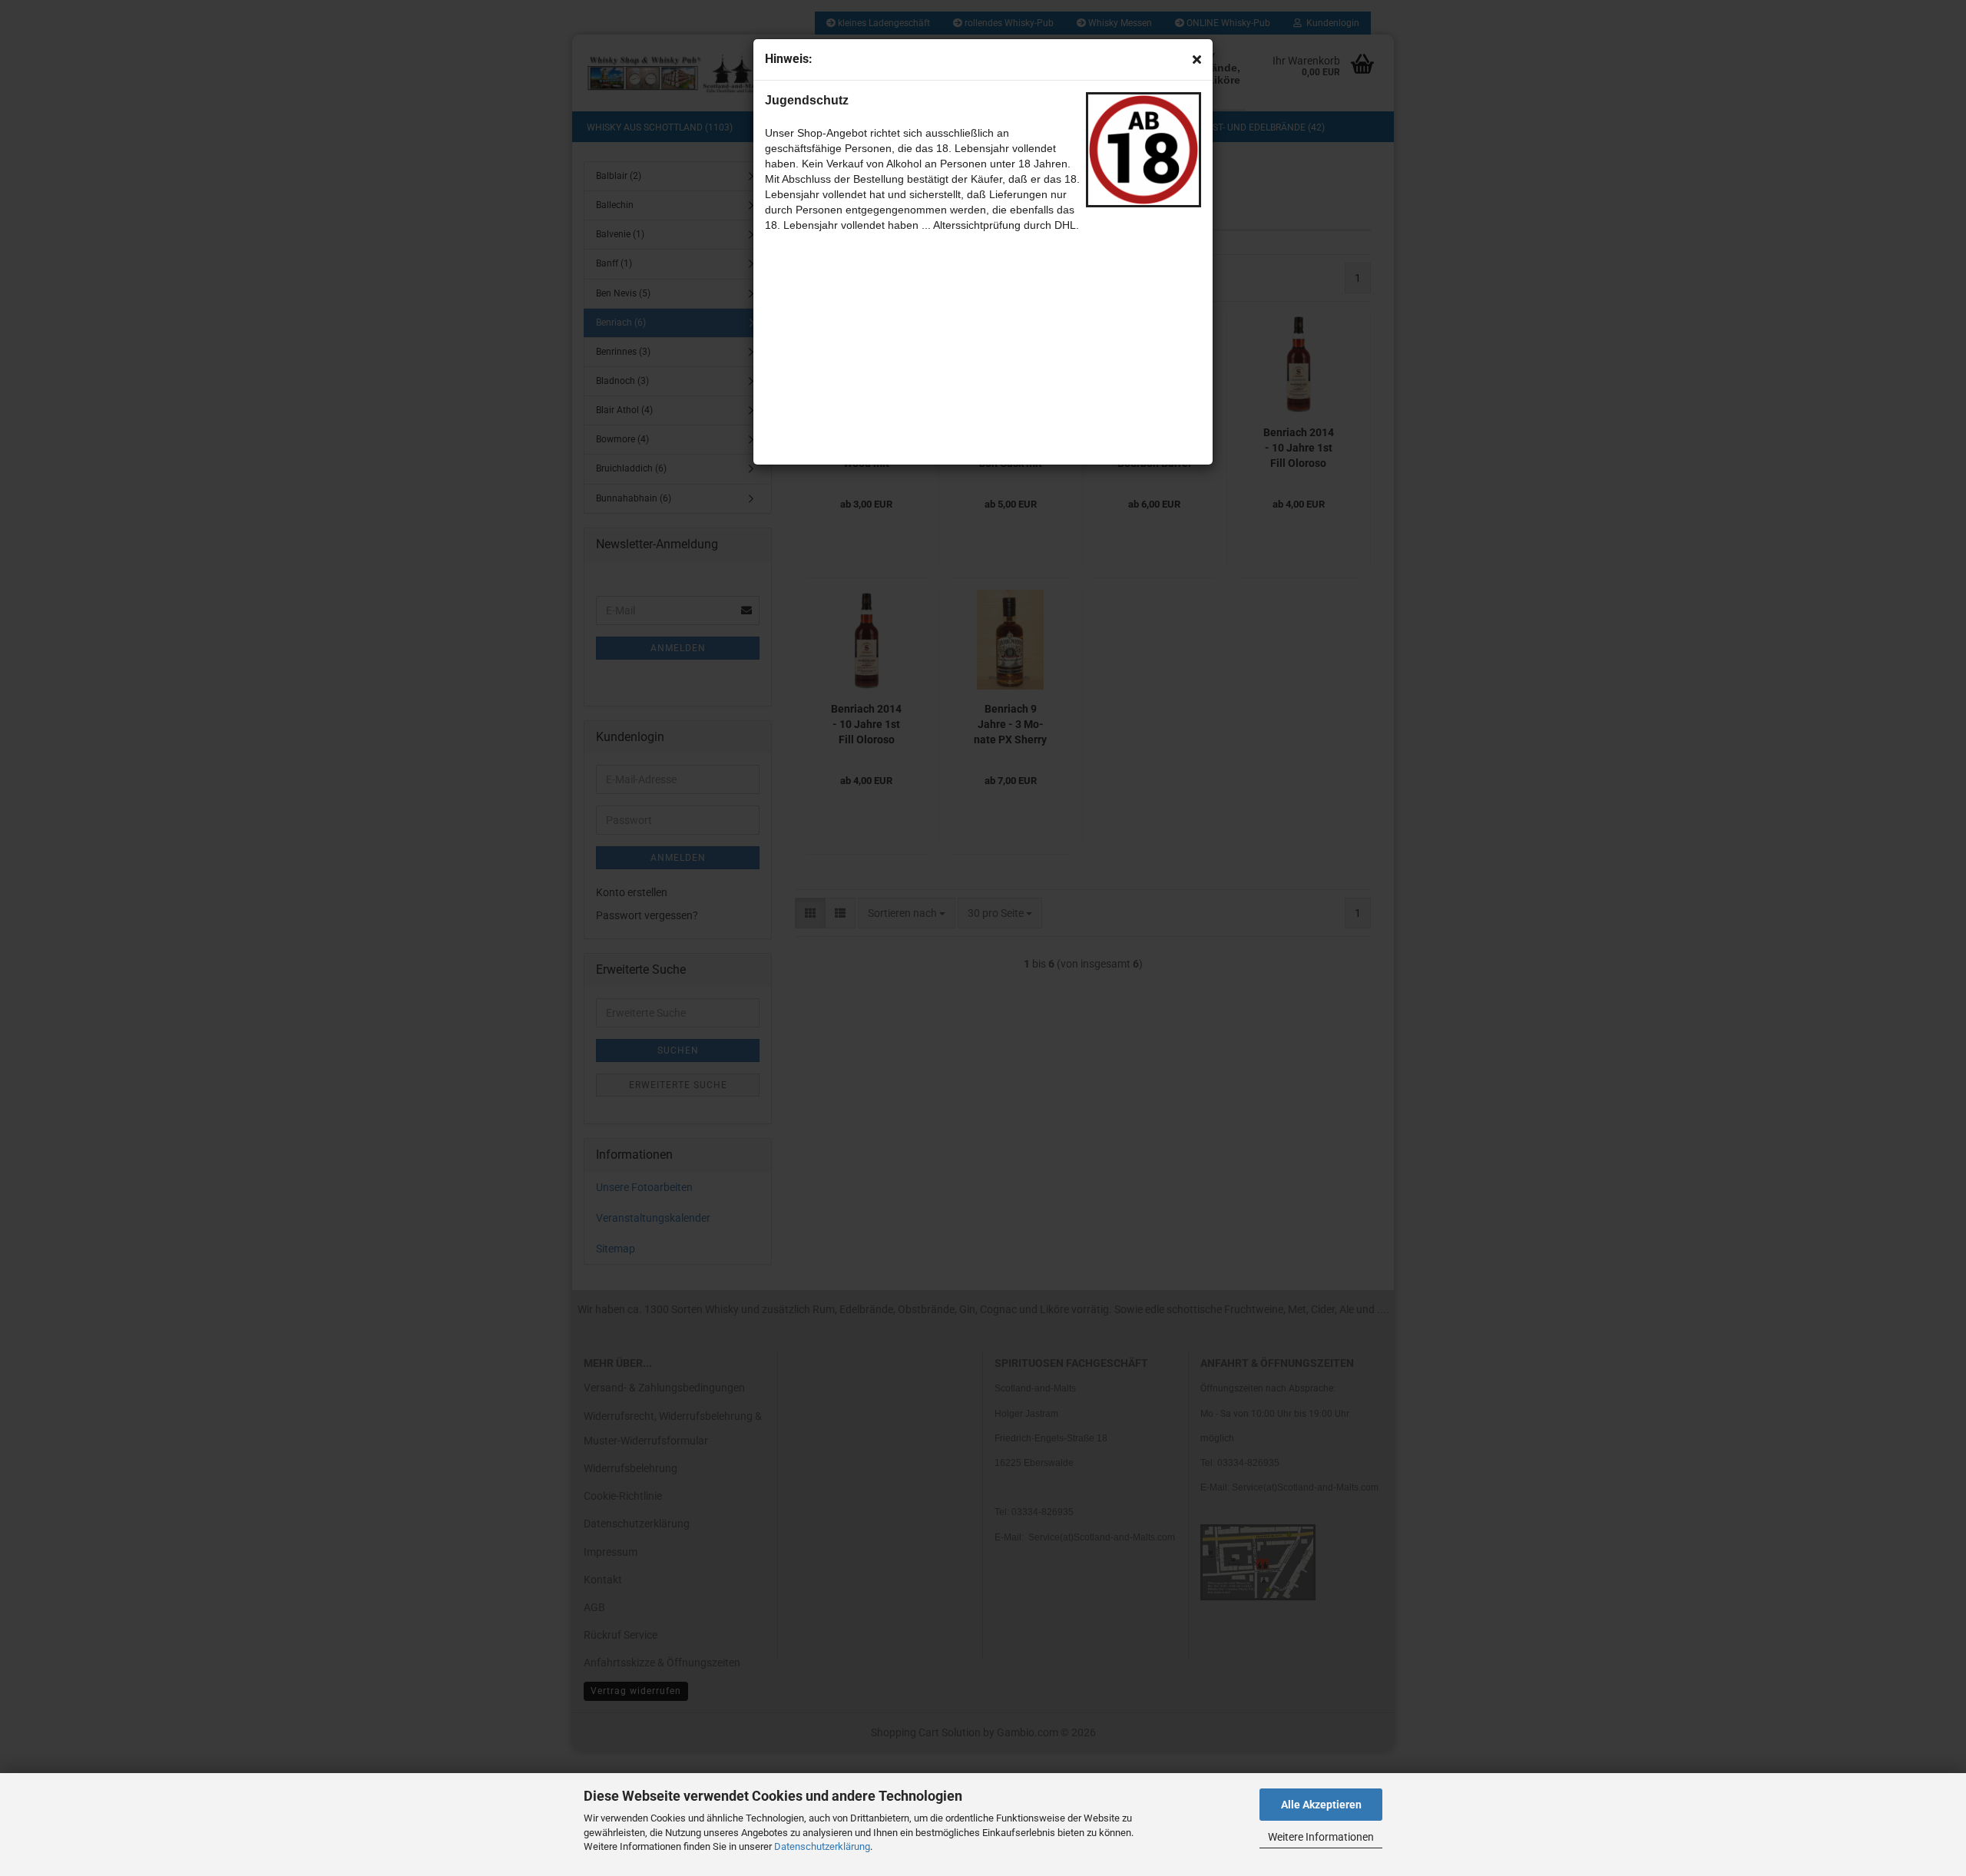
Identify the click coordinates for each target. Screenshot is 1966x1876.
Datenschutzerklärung (822, 1846)
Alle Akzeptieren (1321, 1805)
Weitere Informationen (1321, 1837)
